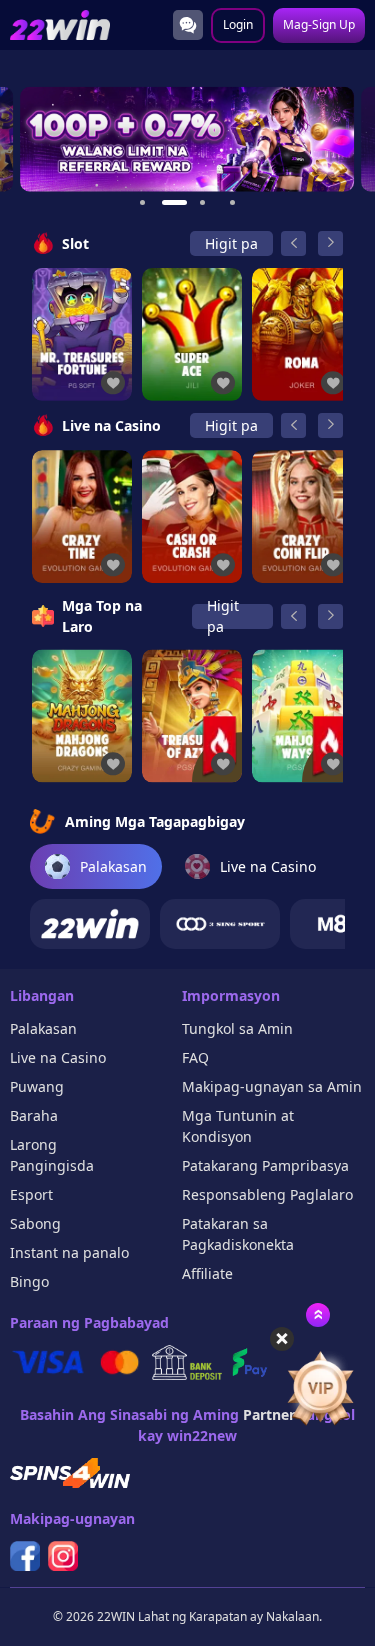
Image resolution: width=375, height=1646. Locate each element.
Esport (31, 1194)
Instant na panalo (69, 1252)
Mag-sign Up (319, 24)
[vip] (320, 1388)
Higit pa (231, 243)
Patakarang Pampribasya (265, 1165)
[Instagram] (63, 1556)
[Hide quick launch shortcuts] (282, 1339)
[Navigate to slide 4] (233, 202)
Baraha (34, 1115)
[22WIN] (90, 924)
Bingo (29, 1281)
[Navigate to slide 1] (143, 202)
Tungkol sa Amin (237, 1028)
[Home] (60, 25)
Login (238, 24)
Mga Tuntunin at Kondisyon (238, 1126)
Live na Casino (58, 1057)
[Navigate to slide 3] (203, 202)
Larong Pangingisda (52, 1155)
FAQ (195, 1057)
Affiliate (207, 1273)
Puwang (37, 1086)
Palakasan (43, 1028)
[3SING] (220, 924)
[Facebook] (25, 1556)
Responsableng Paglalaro (267, 1194)
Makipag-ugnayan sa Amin (272, 1086)
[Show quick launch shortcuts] (318, 1315)
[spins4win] (70, 1473)
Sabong (35, 1223)
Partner (269, 1414)
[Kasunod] (330, 243)
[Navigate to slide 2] (173, 202)
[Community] (188, 25)
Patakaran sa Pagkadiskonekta (238, 1234)
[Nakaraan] (293, 243)
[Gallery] (187, 139)
